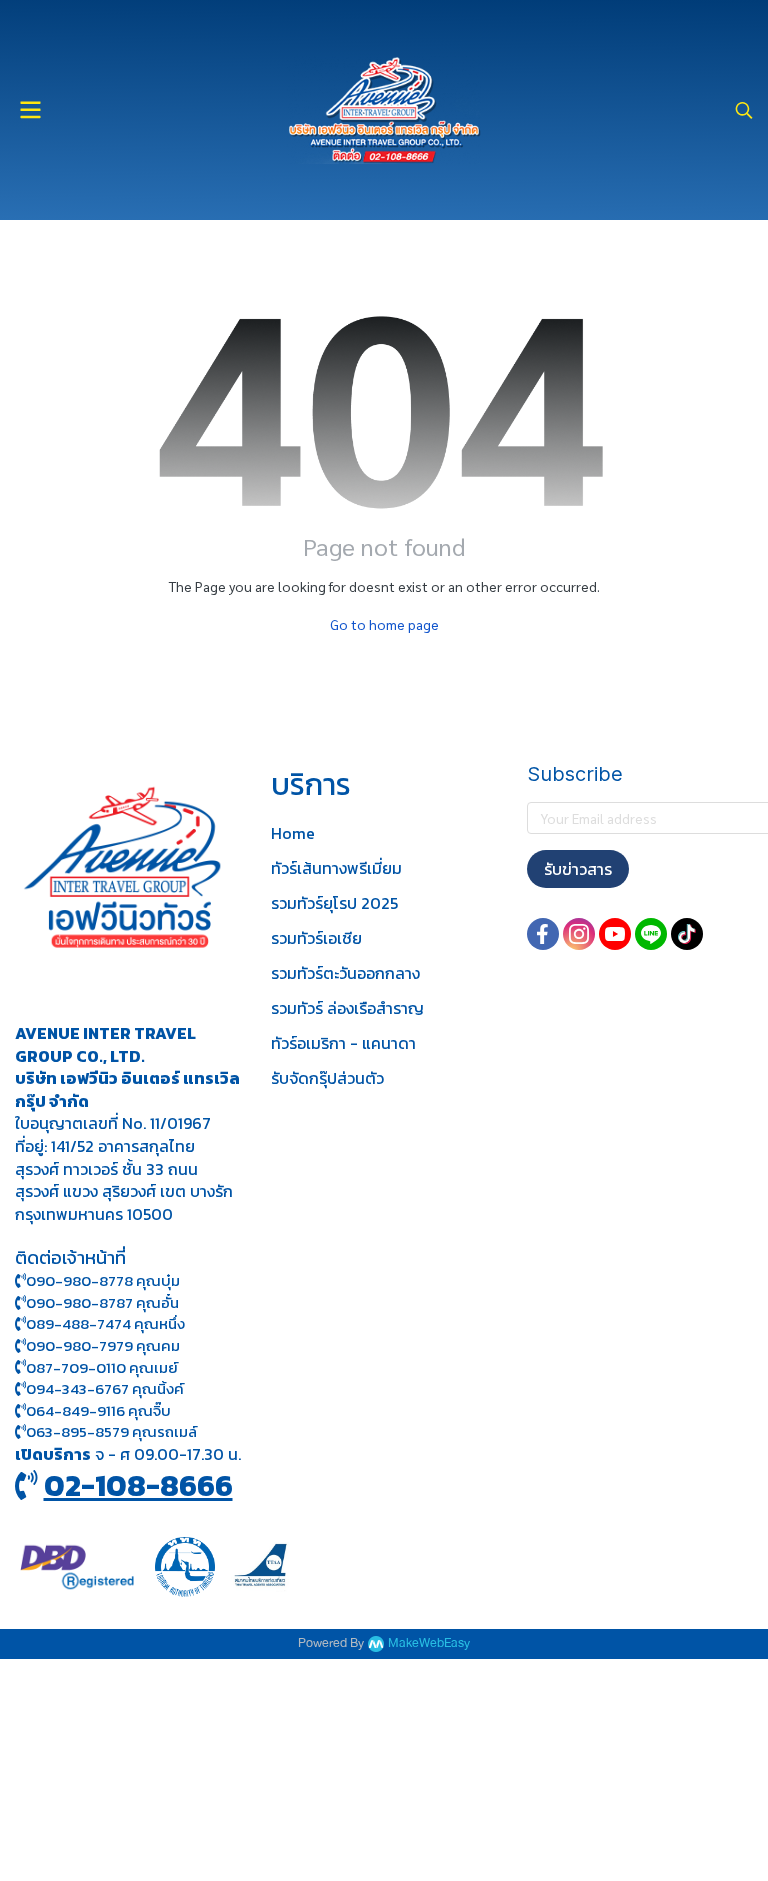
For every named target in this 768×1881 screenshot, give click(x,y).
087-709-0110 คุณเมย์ (102, 1367)
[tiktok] (687, 934)
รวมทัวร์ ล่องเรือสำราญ (347, 1008)
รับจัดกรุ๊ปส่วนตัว (327, 1078)
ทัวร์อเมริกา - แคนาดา (343, 1043)
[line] (651, 934)
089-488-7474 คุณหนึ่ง (105, 1323)
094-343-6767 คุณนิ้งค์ (105, 1388)
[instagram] (579, 934)
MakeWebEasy (429, 1643)
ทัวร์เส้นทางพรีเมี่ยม (336, 868)
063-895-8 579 (77, 1431)
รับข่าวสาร (578, 869)
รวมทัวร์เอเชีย (316, 938)
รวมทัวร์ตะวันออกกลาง (345, 973)
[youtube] (615, 934)
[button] (744, 110)
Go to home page (384, 624)
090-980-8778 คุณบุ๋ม (103, 1280)
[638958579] (20, 1431)
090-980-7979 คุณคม (103, 1345)
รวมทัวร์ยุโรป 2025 (334, 903)
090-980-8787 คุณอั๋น (102, 1302)
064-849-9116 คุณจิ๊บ (98, 1410)
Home (293, 833)
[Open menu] (30, 110)
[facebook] (543, 934)
